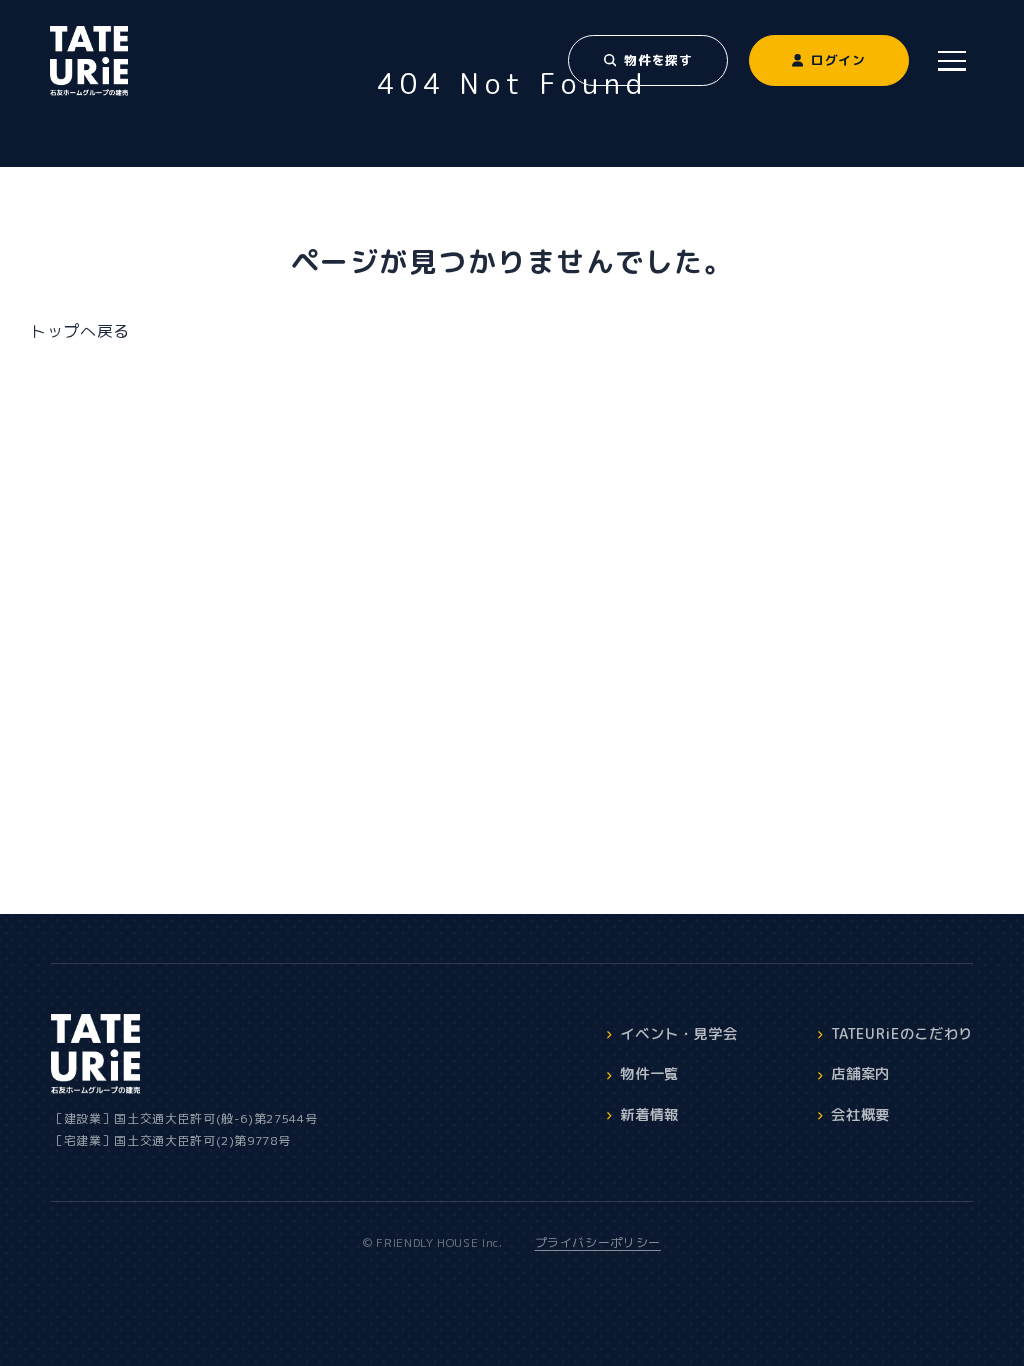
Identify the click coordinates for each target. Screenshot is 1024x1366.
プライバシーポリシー (598, 1242)
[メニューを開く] (952, 60)
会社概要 (860, 1115)
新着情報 (649, 1115)
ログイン (838, 60)
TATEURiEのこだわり (901, 1034)
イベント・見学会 (678, 1034)
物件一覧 (649, 1074)
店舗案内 (860, 1074)
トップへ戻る (80, 331)
